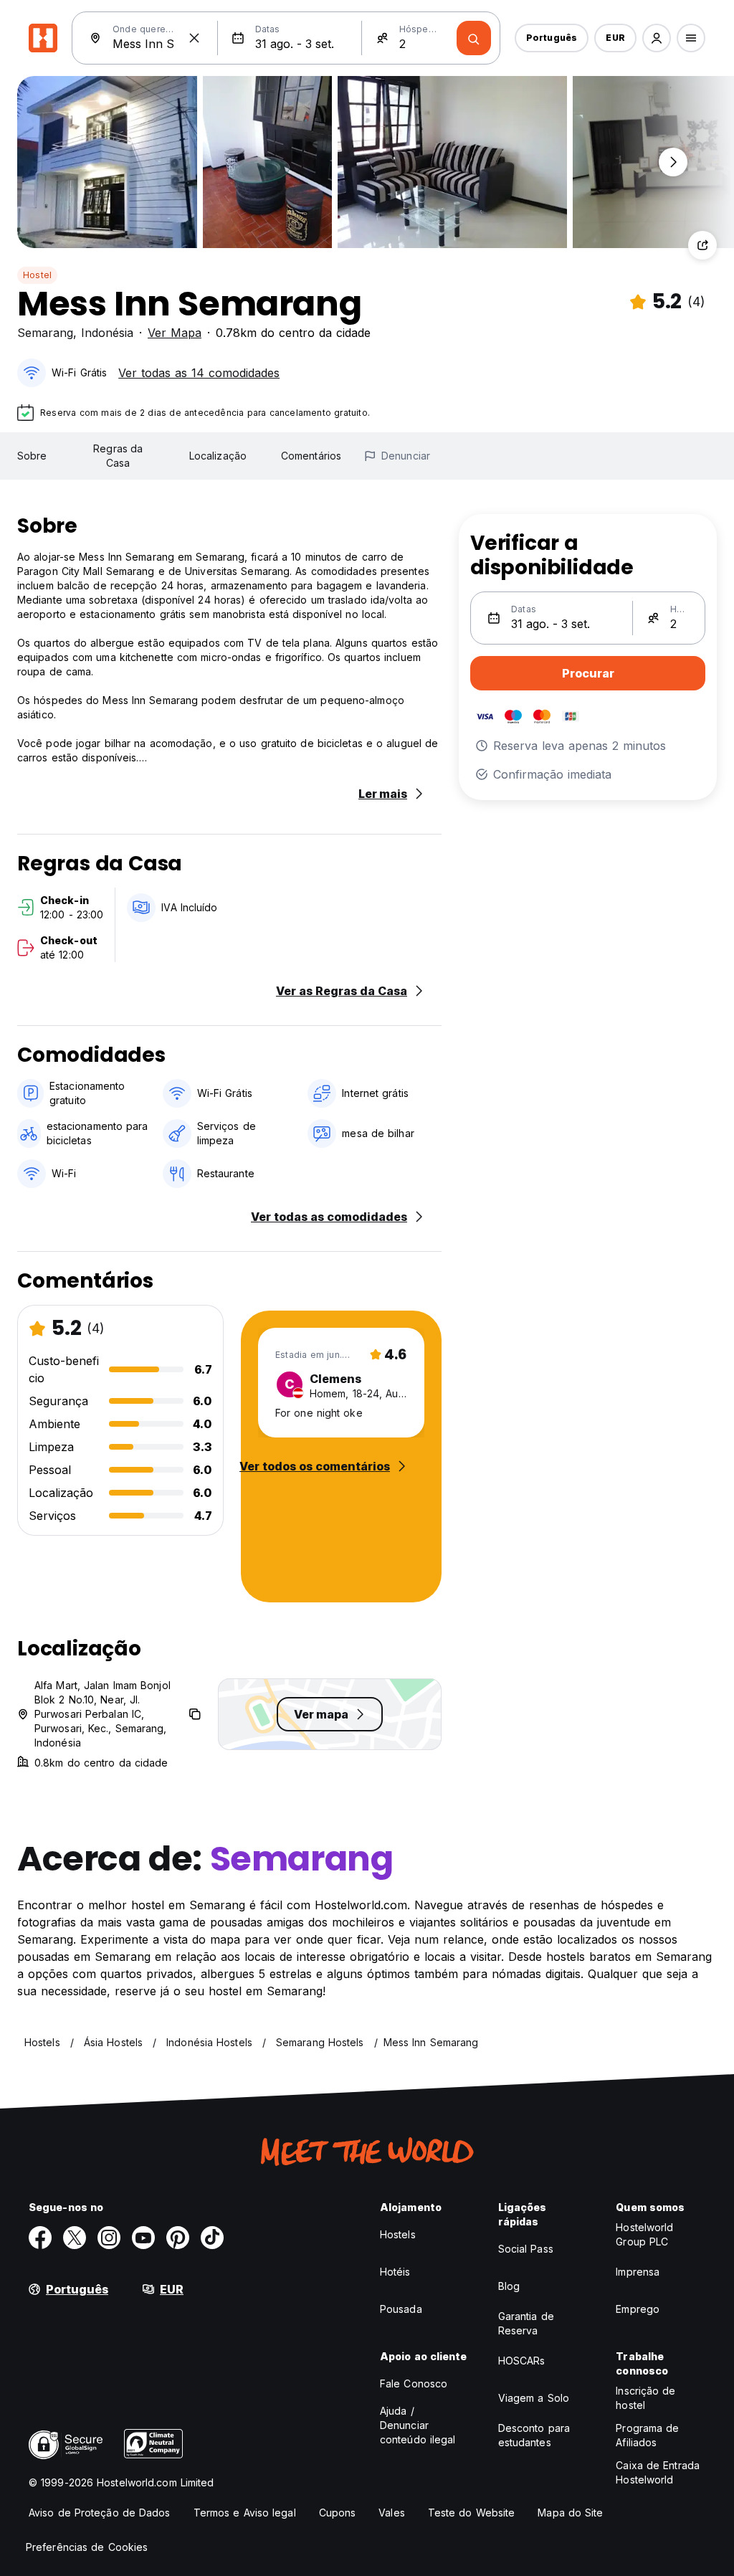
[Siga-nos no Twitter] (75, 2238)
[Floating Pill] (673, 162)
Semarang (45, 333)
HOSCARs (522, 2361)
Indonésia (107, 333)
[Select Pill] (657, 38)
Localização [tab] (218, 456)
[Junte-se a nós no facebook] (40, 2238)
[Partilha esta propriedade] (702, 245)
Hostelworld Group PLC (644, 2234)
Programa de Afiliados (647, 2435)
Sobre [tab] (32, 456)
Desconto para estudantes (534, 2435)
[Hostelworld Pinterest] (178, 2238)
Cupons (338, 2513)
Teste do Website (472, 2513)
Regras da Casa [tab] (118, 456)
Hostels (398, 2234)
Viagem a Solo (534, 2398)
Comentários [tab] (311, 456)
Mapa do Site (570, 2513)
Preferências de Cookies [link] (87, 2547)
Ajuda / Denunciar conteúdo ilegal (418, 2425)
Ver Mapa (175, 333)
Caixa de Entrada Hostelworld (658, 2472)
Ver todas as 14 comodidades (199, 373)
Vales (392, 2513)
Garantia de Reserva (526, 2323)
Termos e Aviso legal (245, 2513)
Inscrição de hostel (645, 2398)
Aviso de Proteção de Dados (100, 2513)
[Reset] (194, 38)
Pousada (401, 2309)
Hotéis (395, 2272)
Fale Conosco (414, 2383)
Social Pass (526, 2249)
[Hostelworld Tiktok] (212, 2238)
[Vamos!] (474, 38)
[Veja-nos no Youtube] (143, 2238)
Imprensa (638, 2272)
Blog (509, 2286)
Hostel (37, 275)
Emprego (638, 2309)
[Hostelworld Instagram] (109, 2238)
